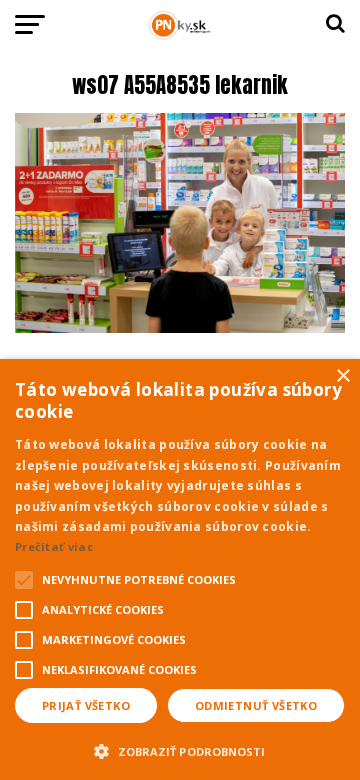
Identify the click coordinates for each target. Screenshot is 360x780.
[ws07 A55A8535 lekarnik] (180, 327)
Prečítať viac (54, 546)
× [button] (342, 376)
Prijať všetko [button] (86, 705)
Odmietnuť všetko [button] (256, 705)
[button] (180, 749)
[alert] (180, 569)
